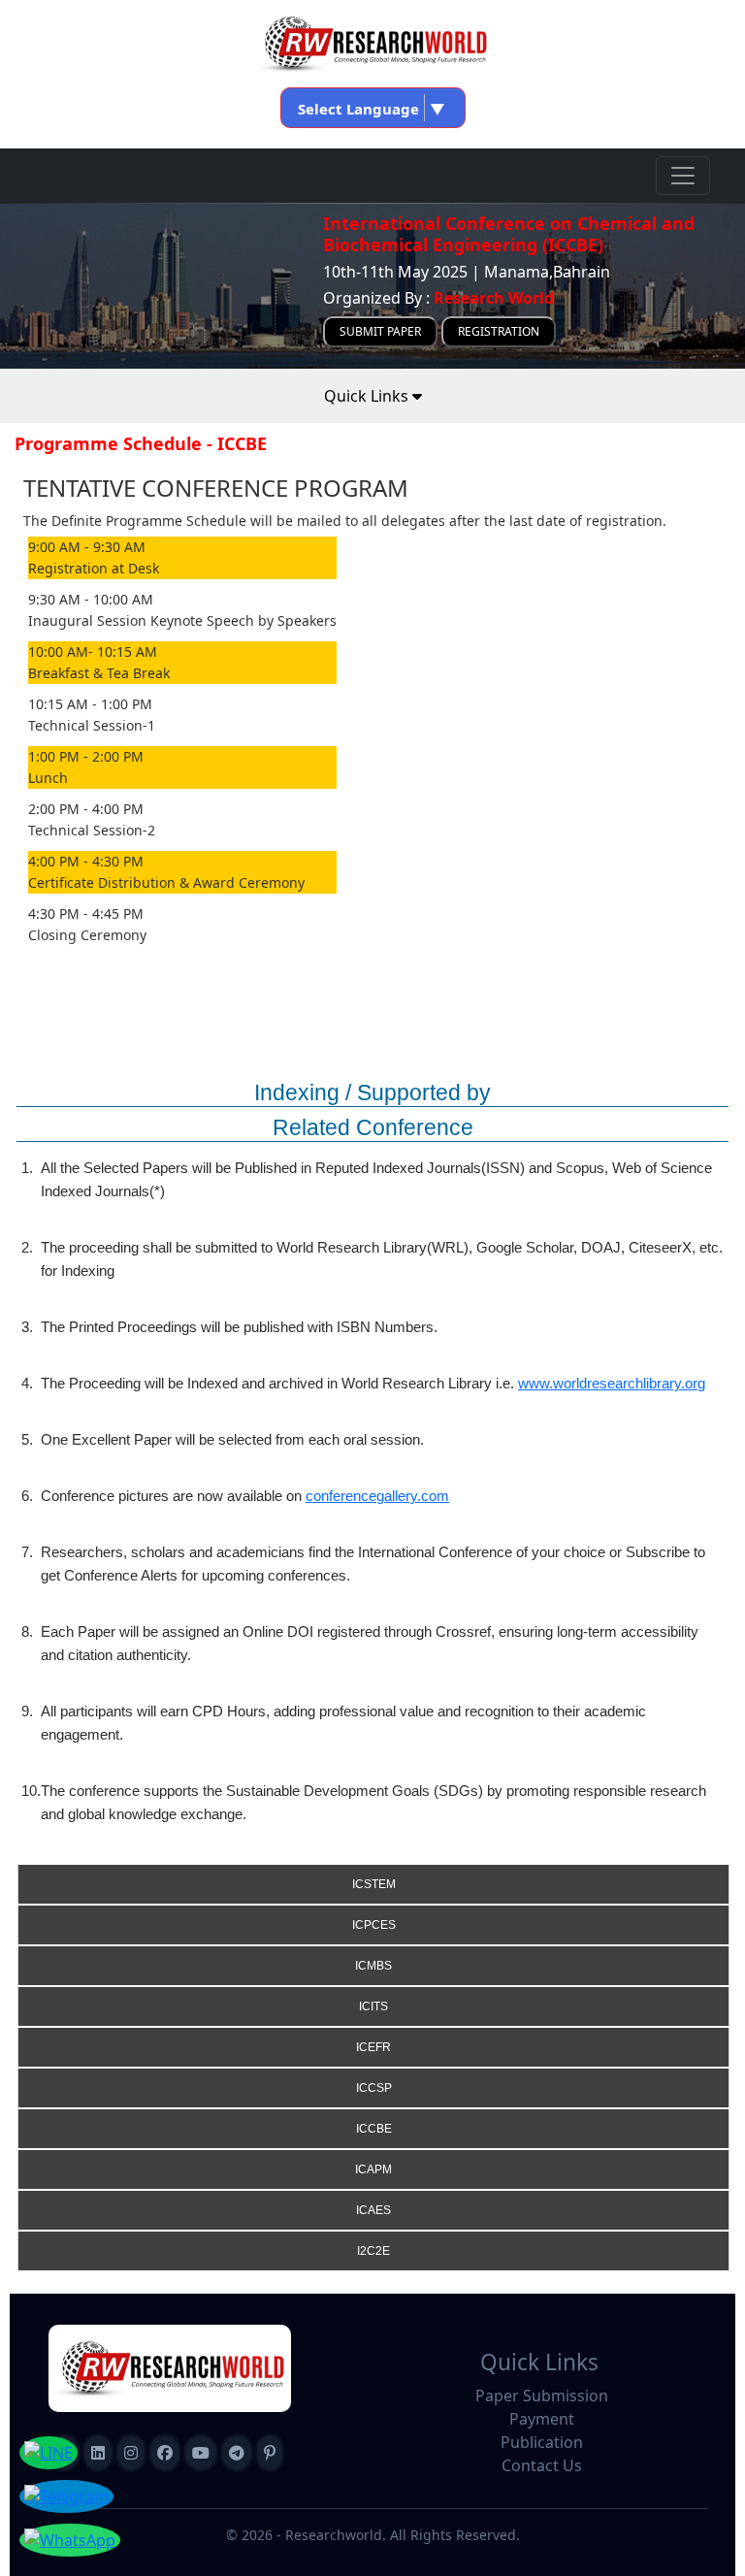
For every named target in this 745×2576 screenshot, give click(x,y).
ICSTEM (374, 1884)
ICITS (373, 2006)
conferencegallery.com (377, 1496)
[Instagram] (131, 2453)
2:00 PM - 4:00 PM (86, 809)
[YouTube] (201, 2453)
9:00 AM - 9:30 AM (87, 547)
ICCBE (374, 2129)
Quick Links (368, 396)
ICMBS (373, 1966)
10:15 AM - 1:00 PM (90, 704)
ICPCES (374, 1925)
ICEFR (373, 2047)
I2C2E (373, 2251)
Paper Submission (542, 2396)
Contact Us (542, 2465)
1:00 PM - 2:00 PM (86, 756)
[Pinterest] (270, 2453)
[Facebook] (165, 2453)
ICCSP (374, 2088)
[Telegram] (237, 2453)
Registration (499, 331)
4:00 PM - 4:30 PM (86, 861)
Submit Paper (380, 331)
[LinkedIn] (98, 2453)
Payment (542, 2419)
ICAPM (373, 2169)
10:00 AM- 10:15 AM (93, 652)
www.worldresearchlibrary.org (612, 1383)
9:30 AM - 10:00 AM (91, 599)
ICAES (373, 2210)
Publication (542, 2442)
